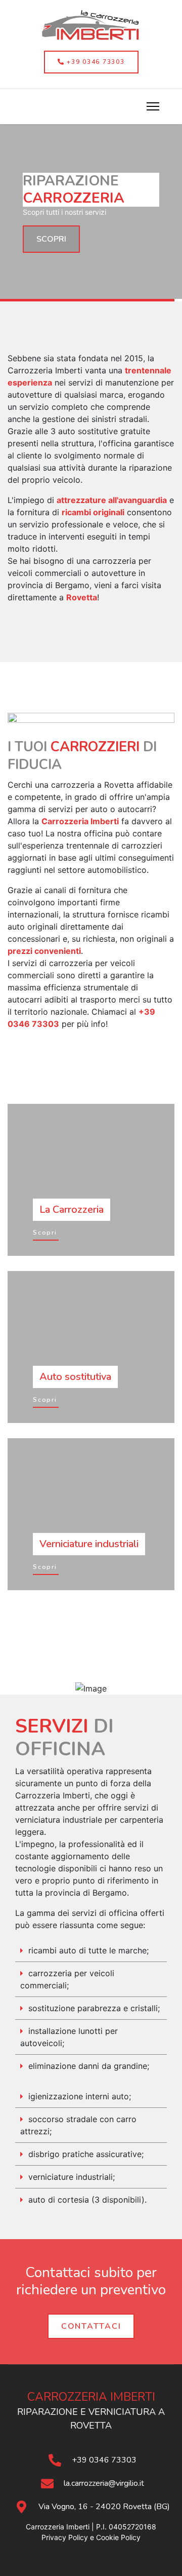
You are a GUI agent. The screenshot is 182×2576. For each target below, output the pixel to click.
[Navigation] (153, 107)
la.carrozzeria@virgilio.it (104, 2483)
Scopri (45, 1233)
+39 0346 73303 (94, 62)
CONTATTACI (91, 2326)
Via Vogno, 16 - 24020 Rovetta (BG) (104, 2507)
